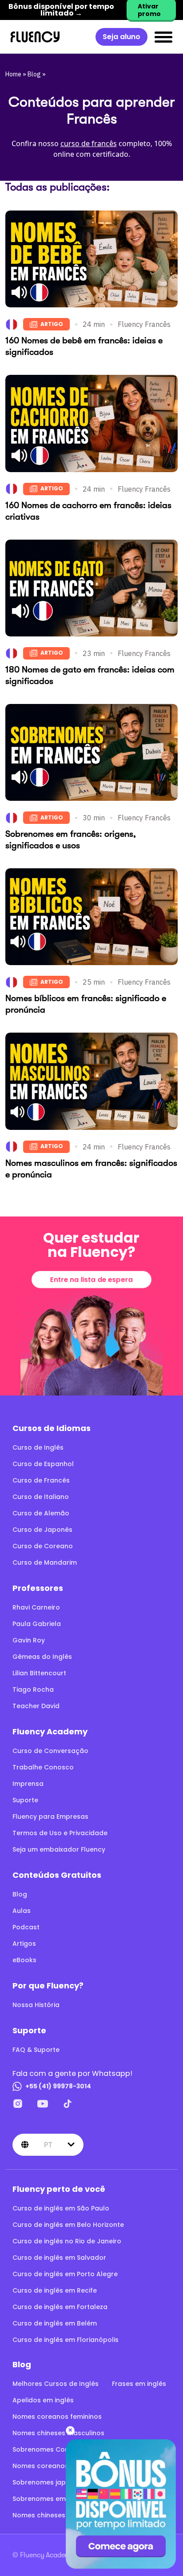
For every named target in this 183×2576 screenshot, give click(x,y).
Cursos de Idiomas (52, 1428)
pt (48, 2145)
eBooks (24, 1960)
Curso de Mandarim (45, 1562)
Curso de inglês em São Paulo (61, 2208)
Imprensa (28, 1784)
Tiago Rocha (33, 1690)
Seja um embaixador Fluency (59, 1849)
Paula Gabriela (37, 1624)
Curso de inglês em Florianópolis (66, 2340)
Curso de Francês (41, 1480)
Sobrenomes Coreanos (50, 2449)
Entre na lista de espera (91, 1279)
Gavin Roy (29, 1640)
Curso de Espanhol (43, 1464)
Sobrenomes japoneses (51, 2482)
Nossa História (36, 2005)
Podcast (26, 1927)
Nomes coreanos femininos (57, 2417)
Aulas (22, 1911)
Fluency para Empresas (50, 1817)
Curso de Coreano (43, 1546)
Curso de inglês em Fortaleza (60, 2307)
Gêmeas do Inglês (42, 1657)
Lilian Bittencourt (39, 1673)
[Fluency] (35, 37)
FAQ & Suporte (36, 2050)
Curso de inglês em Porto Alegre (65, 2274)
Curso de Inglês (38, 1447)
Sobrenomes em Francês (53, 2499)
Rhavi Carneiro (36, 1607)
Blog (34, 74)
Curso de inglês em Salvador (59, 2258)
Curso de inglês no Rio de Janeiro (67, 2241)
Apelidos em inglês (43, 2400)
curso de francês (89, 143)
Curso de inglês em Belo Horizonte (68, 2225)
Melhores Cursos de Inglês (56, 2384)
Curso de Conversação (50, 1751)
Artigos (24, 1944)
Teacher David (36, 1706)
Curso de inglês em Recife (55, 2290)
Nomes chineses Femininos (56, 2515)
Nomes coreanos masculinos (60, 2466)
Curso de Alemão (41, 1513)
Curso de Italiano (41, 1497)
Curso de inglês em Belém (55, 2323)
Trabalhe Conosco (43, 1767)
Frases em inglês (139, 2384)
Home (13, 74)
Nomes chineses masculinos (58, 2433)
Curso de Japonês (42, 1530)
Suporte (25, 1800)
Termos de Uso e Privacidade (60, 1833)
